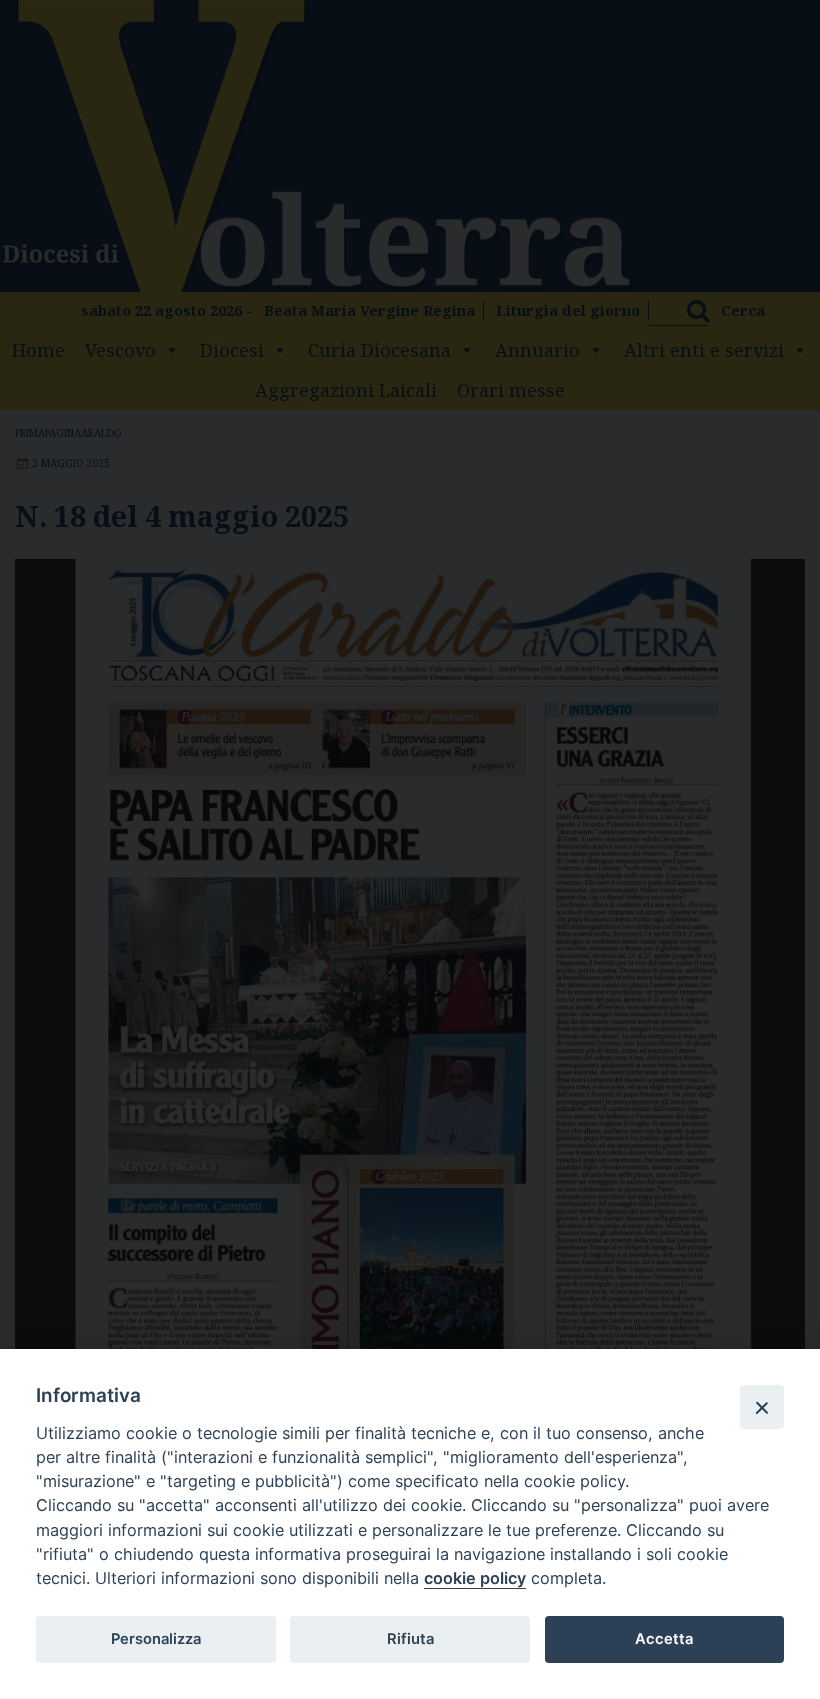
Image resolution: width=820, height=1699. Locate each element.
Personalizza (156, 1639)
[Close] (762, 1407)
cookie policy (475, 1578)
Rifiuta (410, 1639)
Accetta (664, 1639)
